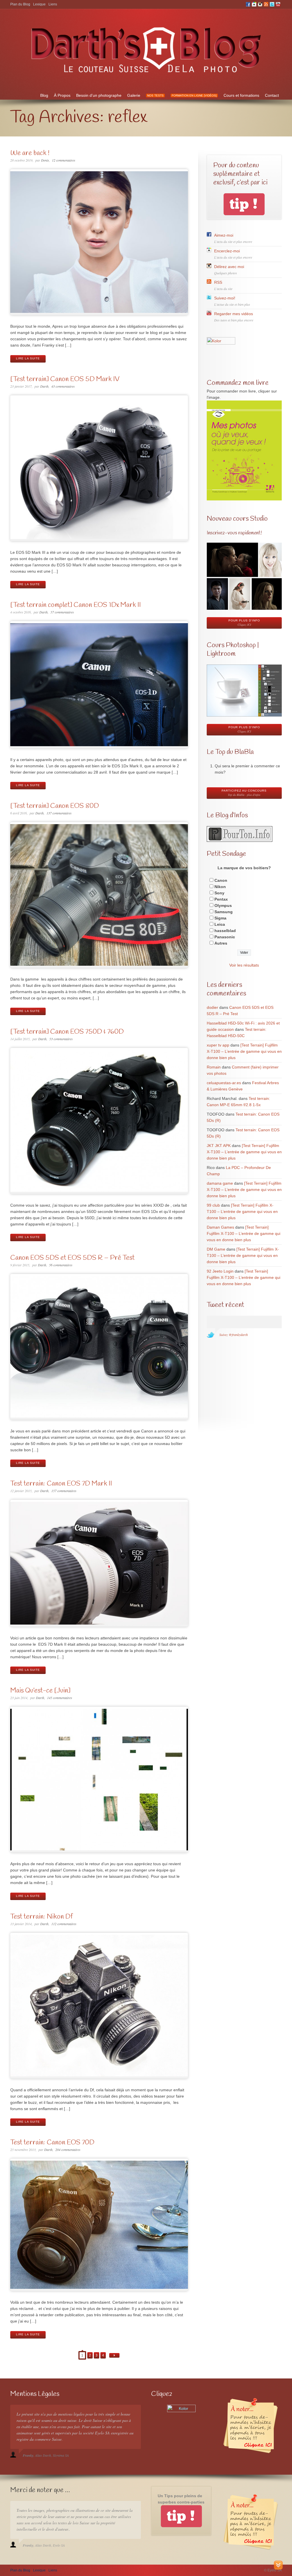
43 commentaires (63, 386)
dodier (212, 1007)
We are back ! (30, 153)
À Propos (62, 95)
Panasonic (225, 937)
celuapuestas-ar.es (224, 1083)
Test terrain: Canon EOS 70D (52, 2143)
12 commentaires (64, 160)
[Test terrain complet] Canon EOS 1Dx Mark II (76, 605)
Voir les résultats (244, 965)
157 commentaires (64, 1491)
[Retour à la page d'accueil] (146, 76)
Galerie (134, 95)
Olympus (223, 905)
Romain (214, 1067)
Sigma (220, 918)
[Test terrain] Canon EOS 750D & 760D (67, 1032)
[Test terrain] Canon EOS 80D (55, 806)
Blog (44, 95)
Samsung (224, 912)
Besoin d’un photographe (99, 95)
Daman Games (220, 1227)
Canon (221, 880)
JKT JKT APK (219, 1146)
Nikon (220, 887)
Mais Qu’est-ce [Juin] (40, 1691)
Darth (44, 386)
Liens (53, 4)
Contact (272, 95)
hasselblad (225, 931)
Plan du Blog (20, 4)
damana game (220, 1183)
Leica (220, 924)
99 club (213, 1205)
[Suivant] (114, 2355)
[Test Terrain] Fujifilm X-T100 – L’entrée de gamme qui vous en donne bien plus (244, 1051)
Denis (45, 160)
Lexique (39, 4)
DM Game (216, 1249)
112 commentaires (64, 1924)
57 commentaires (62, 612)
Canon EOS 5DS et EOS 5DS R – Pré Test (72, 1258)
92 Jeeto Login (220, 1271)
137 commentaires (59, 813)
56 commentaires (61, 1265)
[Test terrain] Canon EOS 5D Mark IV (65, 379)
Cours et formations (241, 95)
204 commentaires (68, 2150)
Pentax (221, 899)
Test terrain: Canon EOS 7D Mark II (61, 1484)
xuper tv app (218, 1045)
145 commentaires (60, 1698)
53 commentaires (61, 1039)
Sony (219, 893)
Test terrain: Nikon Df (41, 1917)
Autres (221, 943)
